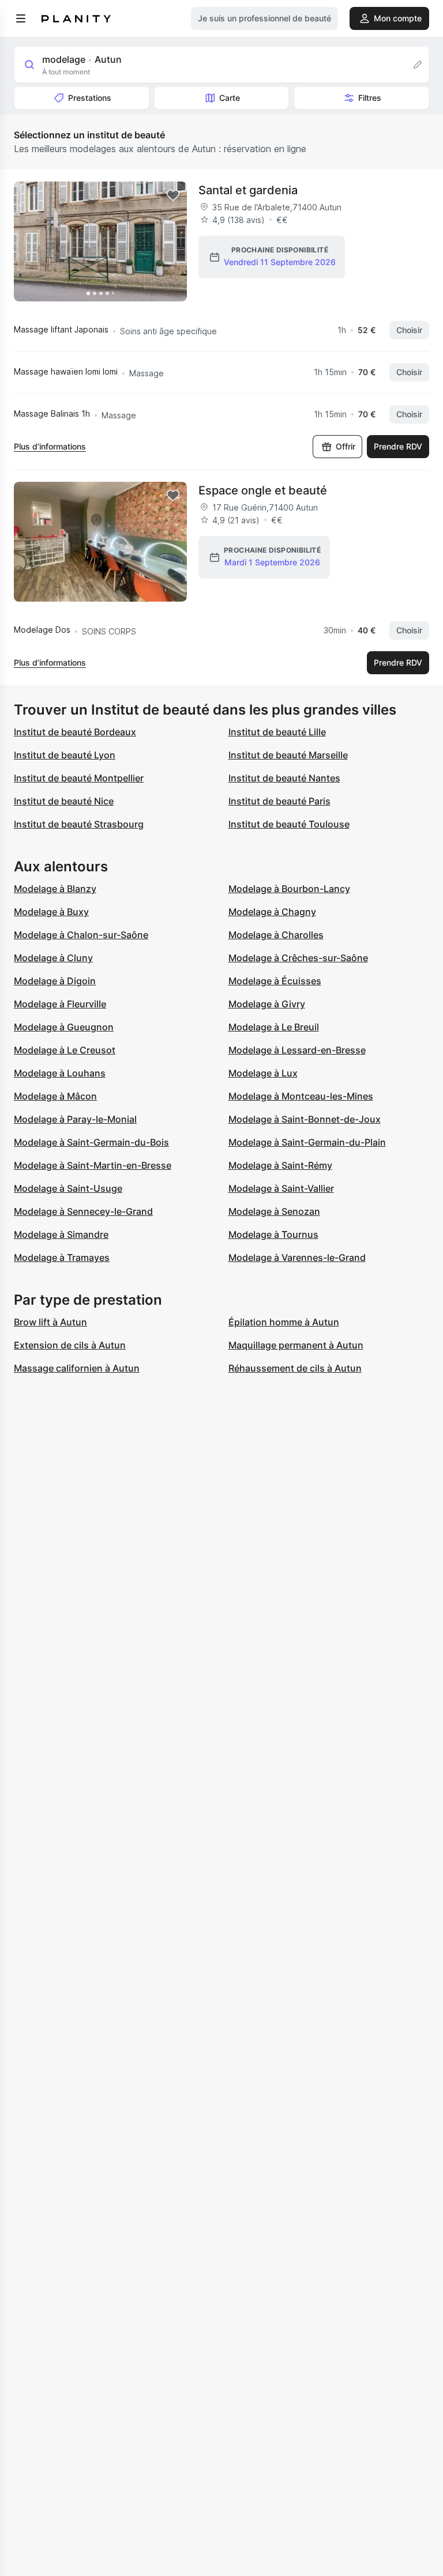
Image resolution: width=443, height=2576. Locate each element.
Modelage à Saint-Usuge (68, 1188)
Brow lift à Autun (50, 1322)
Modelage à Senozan (274, 1211)
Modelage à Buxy (51, 912)
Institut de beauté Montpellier (79, 778)
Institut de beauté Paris (279, 801)
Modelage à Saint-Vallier (281, 1188)
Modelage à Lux (263, 1073)
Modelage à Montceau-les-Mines (301, 1096)
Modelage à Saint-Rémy (280, 1165)
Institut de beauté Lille (277, 732)
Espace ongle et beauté (263, 490)
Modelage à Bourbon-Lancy (289, 889)
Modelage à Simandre (61, 1234)
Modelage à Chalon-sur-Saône (81, 935)
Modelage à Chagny (272, 912)
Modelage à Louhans (60, 1073)
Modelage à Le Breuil (274, 1027)
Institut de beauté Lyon (65, 755)
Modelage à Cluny (53, 958)
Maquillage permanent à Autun (296, 1345)
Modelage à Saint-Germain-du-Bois (91, 1142)
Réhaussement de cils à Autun (295, 1368)
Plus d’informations (50, 446)
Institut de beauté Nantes (284, 778)
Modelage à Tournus (273, 1234)
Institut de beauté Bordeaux (75, 732)
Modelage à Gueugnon (64, 1027)
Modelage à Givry (267, 1004)
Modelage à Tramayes (62, 1257)
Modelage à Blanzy (55, 889)
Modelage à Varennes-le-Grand (297, 1257)
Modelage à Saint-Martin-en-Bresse (93, 1165)
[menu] (21, 18)
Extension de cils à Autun (70, 1345)
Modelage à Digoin (55, 981)
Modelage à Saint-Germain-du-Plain (307, 1142)
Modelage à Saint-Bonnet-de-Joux (305, 1119)
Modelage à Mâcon (55, 1096)
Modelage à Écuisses (275, 981)
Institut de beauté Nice (64, 801)
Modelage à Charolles (276, 935)
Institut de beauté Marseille (288, 755)
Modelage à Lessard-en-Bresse (297, 1050)
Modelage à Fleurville (60, 1004)
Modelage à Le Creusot (65, 1050)
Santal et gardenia (248, 190)
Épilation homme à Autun (284, 1322)
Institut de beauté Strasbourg (79, 824)
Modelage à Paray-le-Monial (75, 1119)
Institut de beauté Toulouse (289, 824)
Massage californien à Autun (77, 1368)
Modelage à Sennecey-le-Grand (83, 1211)
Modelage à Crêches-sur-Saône (298, 958)
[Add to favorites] (173, 195)
